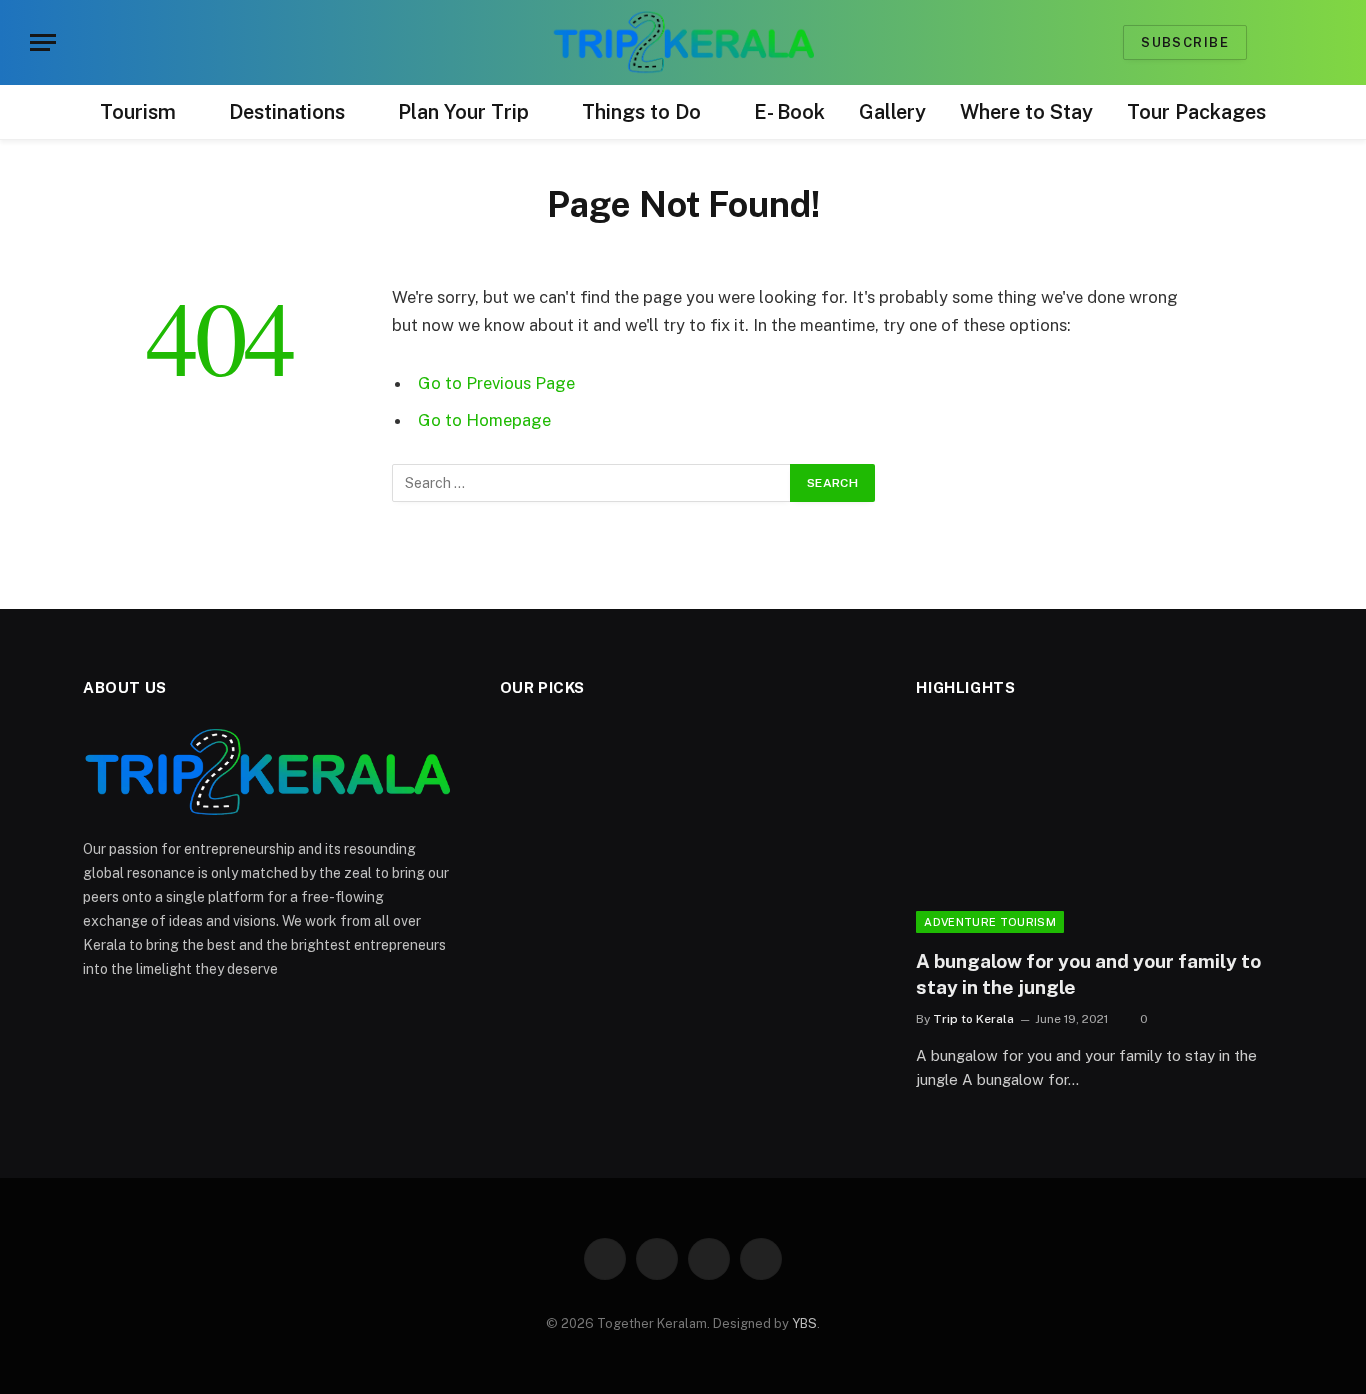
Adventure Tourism (990, 922)
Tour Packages (1196, 112)
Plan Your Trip (463, 112)
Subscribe (1185, 42)
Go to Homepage (484, 420)
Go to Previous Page (496, 383)
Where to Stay (1026, 112)
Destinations (287, 112)
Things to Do (641, 112)
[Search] (1305, 42)
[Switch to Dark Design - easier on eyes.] (1274, 43)
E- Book (789, 112)
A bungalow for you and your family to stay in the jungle (1088, 974)
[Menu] (43, 42)
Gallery (892, 112)
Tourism (138, 112)
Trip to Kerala (973, 1019)
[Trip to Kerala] (683, 42)
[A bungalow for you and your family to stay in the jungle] (1099, 830)
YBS (804, 1323)
